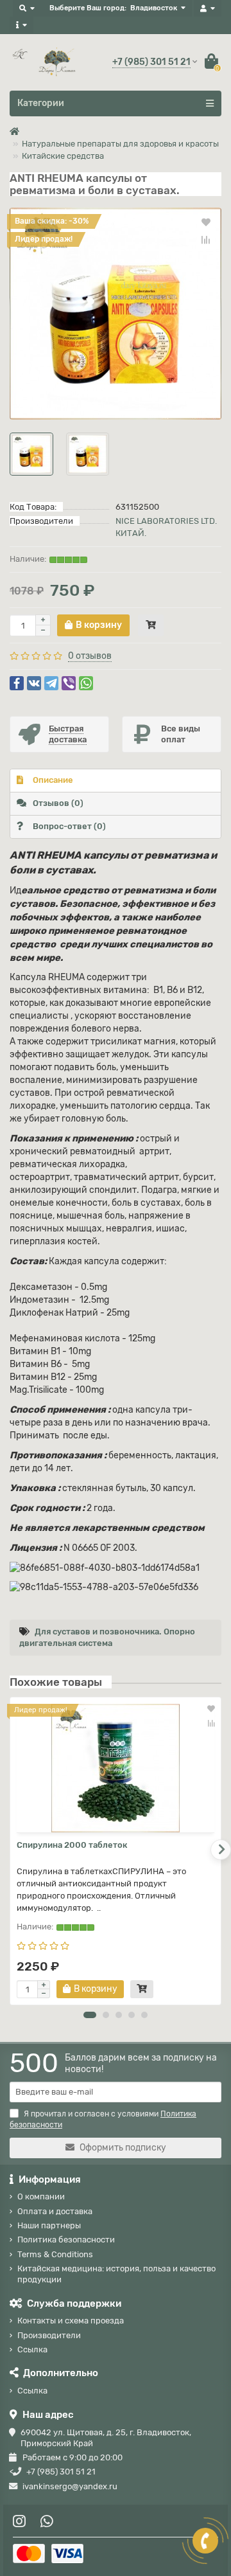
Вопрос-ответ (69, 826)
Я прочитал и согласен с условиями (103, 2119)
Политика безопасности (66, 2240)
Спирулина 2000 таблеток (72, 1845)
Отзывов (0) (58, 803)
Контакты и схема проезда (71, 2321)
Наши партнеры (49, 2225)
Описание (53, 780)
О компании (41, 2196)
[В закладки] (206, 222)
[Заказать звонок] (205, 2541)
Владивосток (154, 8)
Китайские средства (63, 156)
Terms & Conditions (55, 2254)
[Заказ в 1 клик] (151, 625)
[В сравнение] (206, 240)
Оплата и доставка (55, 2211)
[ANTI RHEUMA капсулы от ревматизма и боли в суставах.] (116, 314)
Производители (49, 2335)
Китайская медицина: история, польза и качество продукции (116, 2274)
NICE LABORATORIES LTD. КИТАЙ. (166, 527)
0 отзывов (90, 656)
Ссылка (32, 2349)
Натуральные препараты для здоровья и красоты (120, 144)
